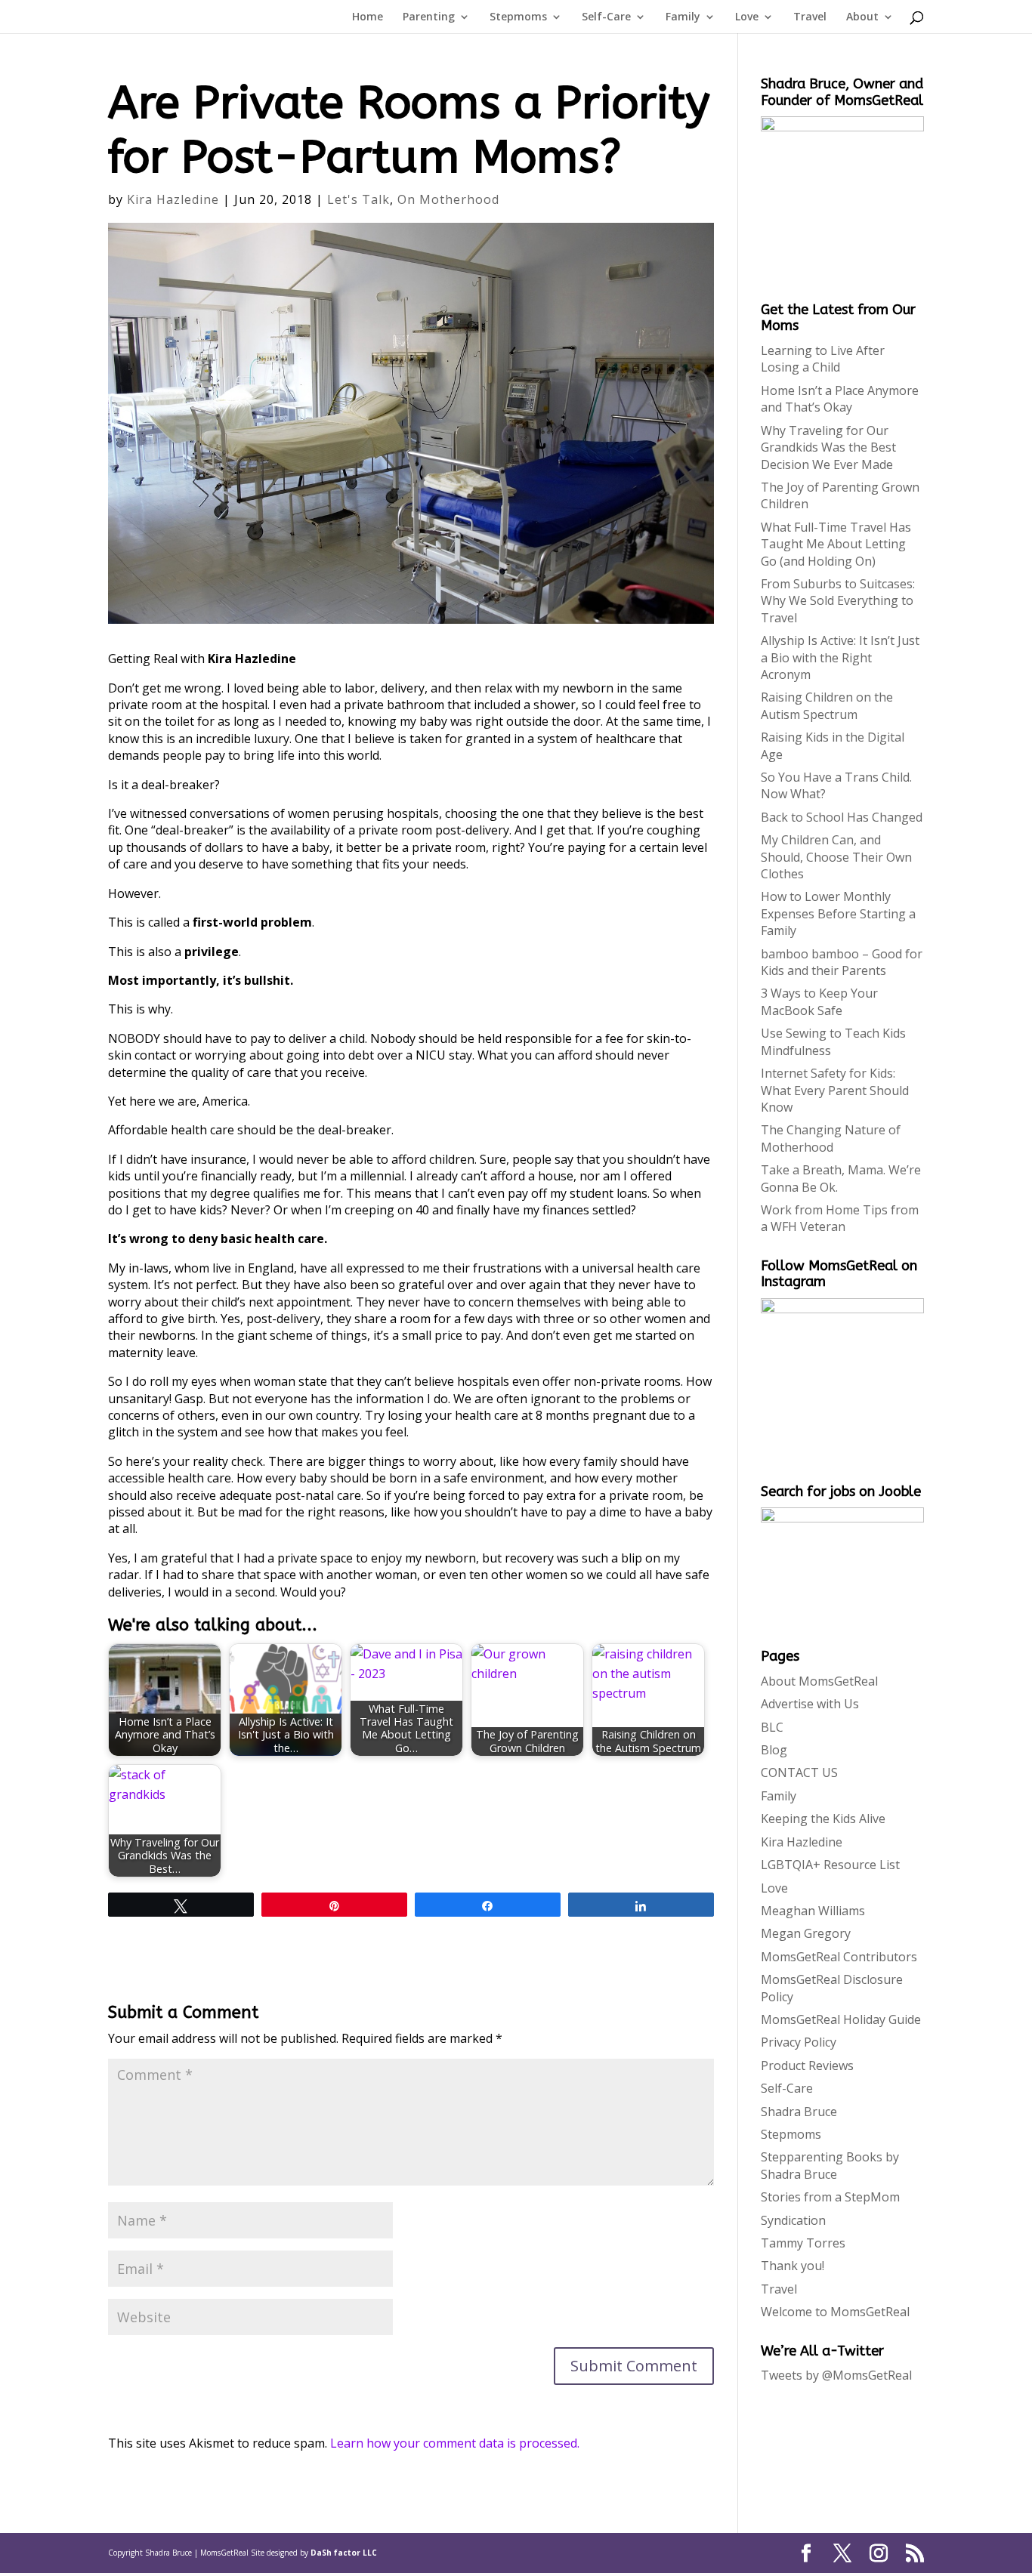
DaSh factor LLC (344, 2553)
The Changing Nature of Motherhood (831, 1138)
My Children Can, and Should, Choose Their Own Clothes (836, 857)
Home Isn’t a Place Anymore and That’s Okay (840, 399)
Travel (810, 17)
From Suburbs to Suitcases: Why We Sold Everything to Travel (838, 601)
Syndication (793, 2220)
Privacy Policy (799, 2042)
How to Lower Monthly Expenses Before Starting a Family (838, 913)
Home (368, 17)
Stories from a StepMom (830, 2197)
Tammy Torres (803, 2243)
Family (683, 17)
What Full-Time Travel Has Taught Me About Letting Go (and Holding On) (836, 544)
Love (747, 17)
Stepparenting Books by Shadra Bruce (830, 2165)
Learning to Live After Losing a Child (823, 359)
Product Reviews (807, 2065)
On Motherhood (448, 199)
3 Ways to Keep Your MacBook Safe (819, 1001)
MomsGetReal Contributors (839, 1957)
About (862, 17)
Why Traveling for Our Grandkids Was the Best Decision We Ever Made (828, 447)
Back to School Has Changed (842, 817)
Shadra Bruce (799, 2112)
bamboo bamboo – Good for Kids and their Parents (842, 962)
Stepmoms (518, 17)
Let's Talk (358, 199)
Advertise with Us (810, 1704)
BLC (772, 1727)
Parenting (429, 17)
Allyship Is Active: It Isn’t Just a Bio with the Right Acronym (840, 657)
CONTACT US (799, 1772)
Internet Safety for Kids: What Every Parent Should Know (835, 1090)
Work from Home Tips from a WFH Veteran (840, 1218)
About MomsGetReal (819, 1681)
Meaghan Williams (813, 1911)
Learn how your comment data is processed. (455, 2443)
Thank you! (793, 2266)
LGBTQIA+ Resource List (830, 1865)
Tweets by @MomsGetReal (836, 2375)
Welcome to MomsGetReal (835, 2312)
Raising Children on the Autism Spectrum (827, 705)
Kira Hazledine (173, 199)
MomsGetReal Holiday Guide (841, 2019)
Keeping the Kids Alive (823, 1819)
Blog (774, 1750)
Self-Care (606, 17)
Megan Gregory (806, 1933)
